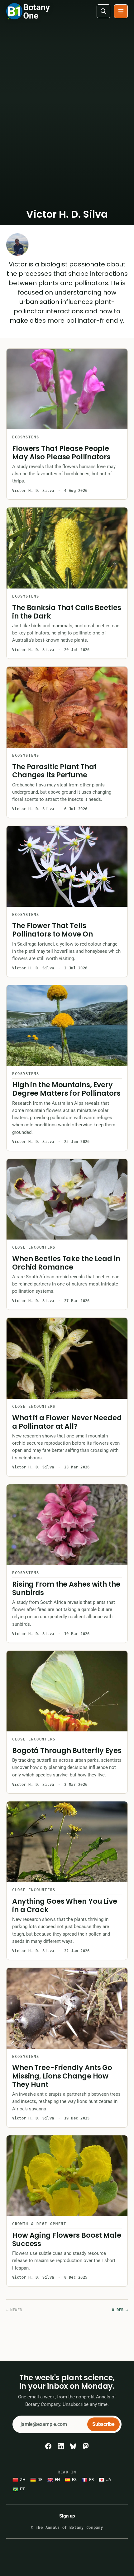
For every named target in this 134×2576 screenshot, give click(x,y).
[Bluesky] (73, 2446)
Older (120, 2310)
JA (109, 2480)
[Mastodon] (86, 2446)
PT (22, 2489)
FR (91, 2480)
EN (57, 2480)
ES (74, 2480)
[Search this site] (103, 11)
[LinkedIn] (61, 2446)
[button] (121, 11)
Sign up (67, 2516)
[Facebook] (48, 2446)
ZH (23, 2480)
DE (40, 2480)
